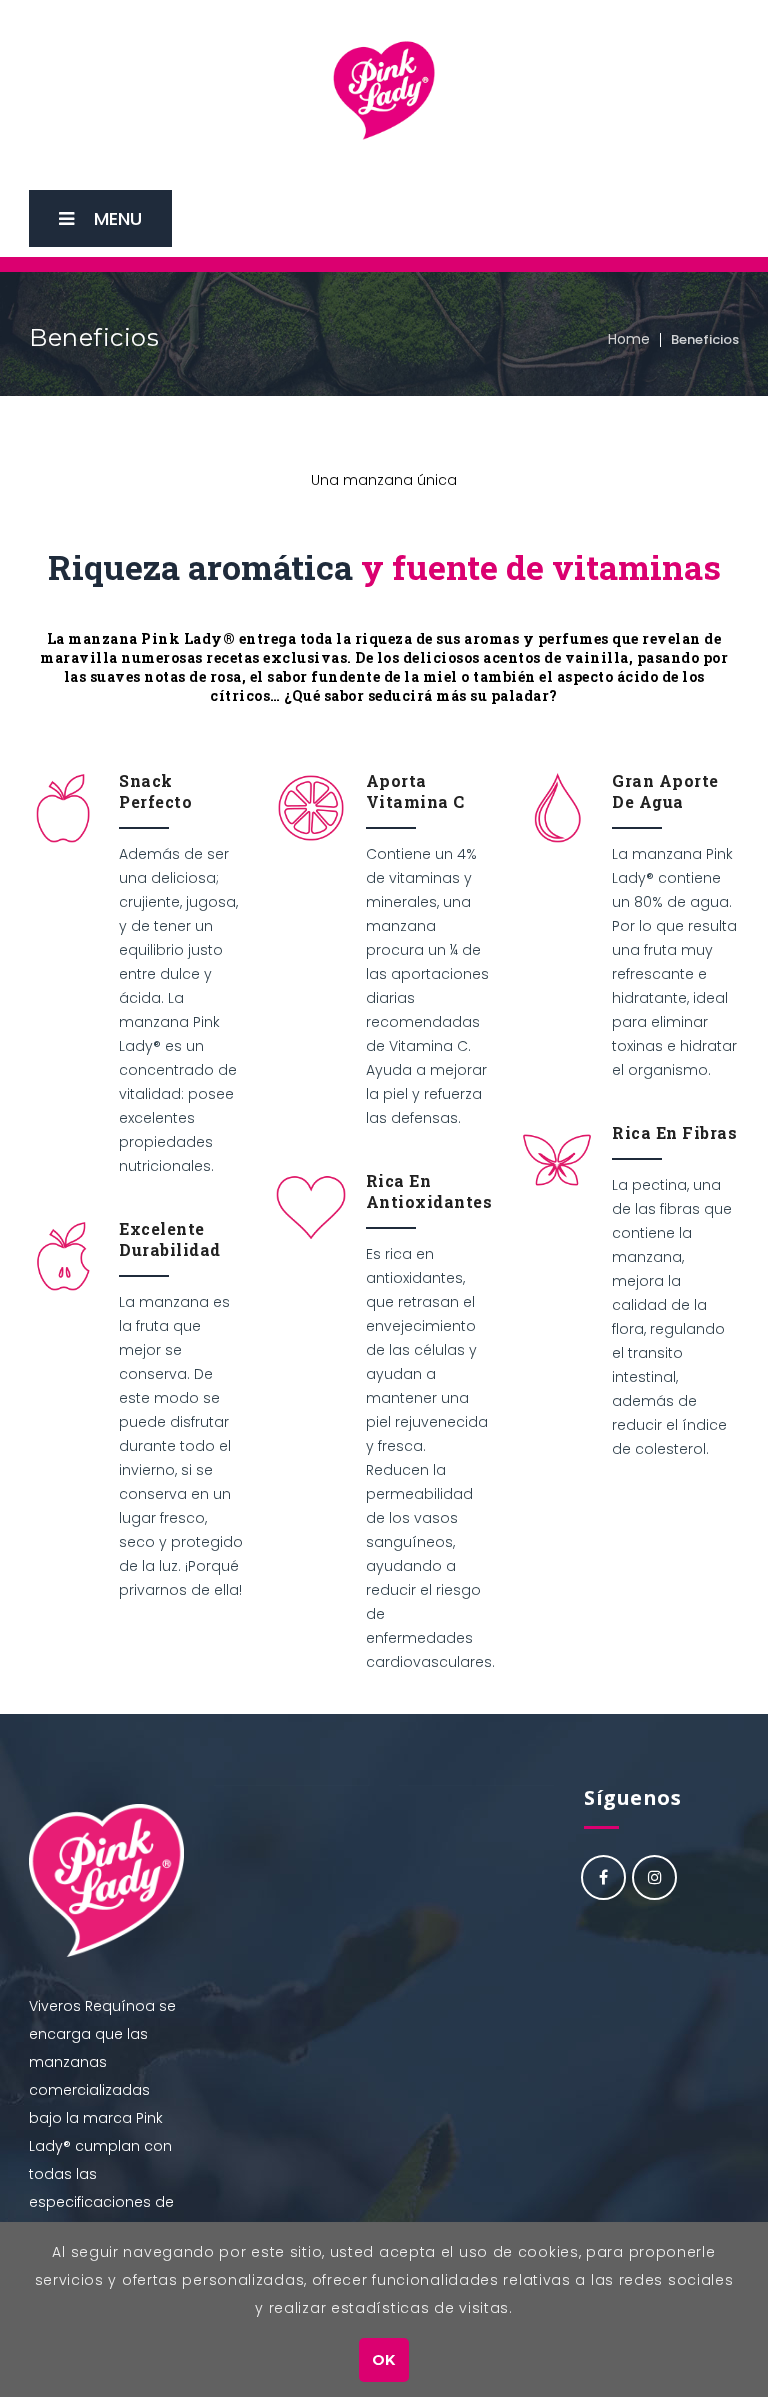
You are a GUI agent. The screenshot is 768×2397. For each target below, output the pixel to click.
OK (384, 2360)
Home (629, 339)
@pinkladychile (603, 1877)
